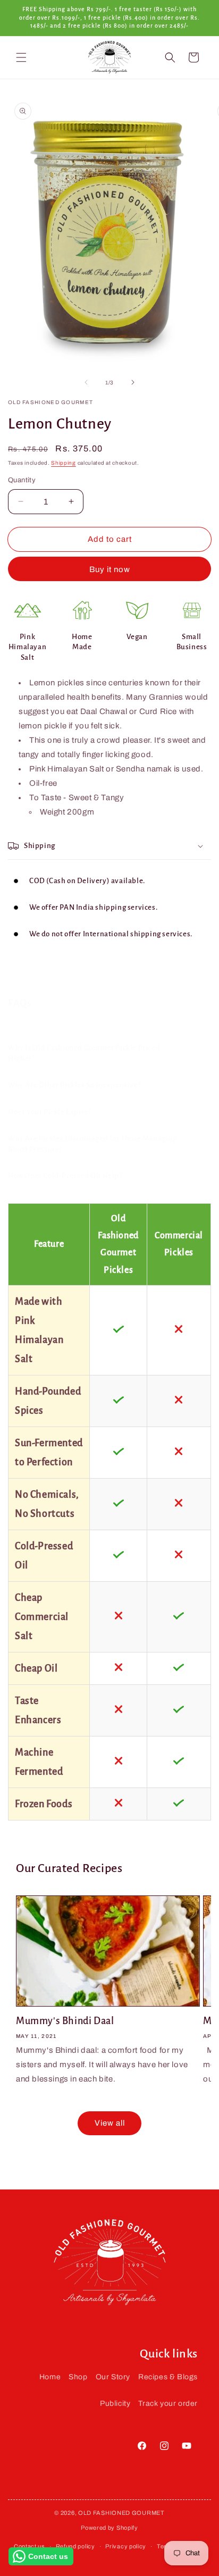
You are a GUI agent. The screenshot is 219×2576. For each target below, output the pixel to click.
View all (110, 2123)
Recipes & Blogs (168, 2377)
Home (50, 2377)
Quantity (22, 480)
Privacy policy (126, 2546)
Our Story (113, 2377)
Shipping (64, 463)
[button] (21, 57)
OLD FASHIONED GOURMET (121, 2513)
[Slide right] (133, 382)
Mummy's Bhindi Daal (65, 2021)
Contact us (30, 2546)
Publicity (115, 2403)
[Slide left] (86, 382)
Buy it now (110, 569)
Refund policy (75, 2546)
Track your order (168, 2403)
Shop (78, 2377)
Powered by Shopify (109, 2528)
